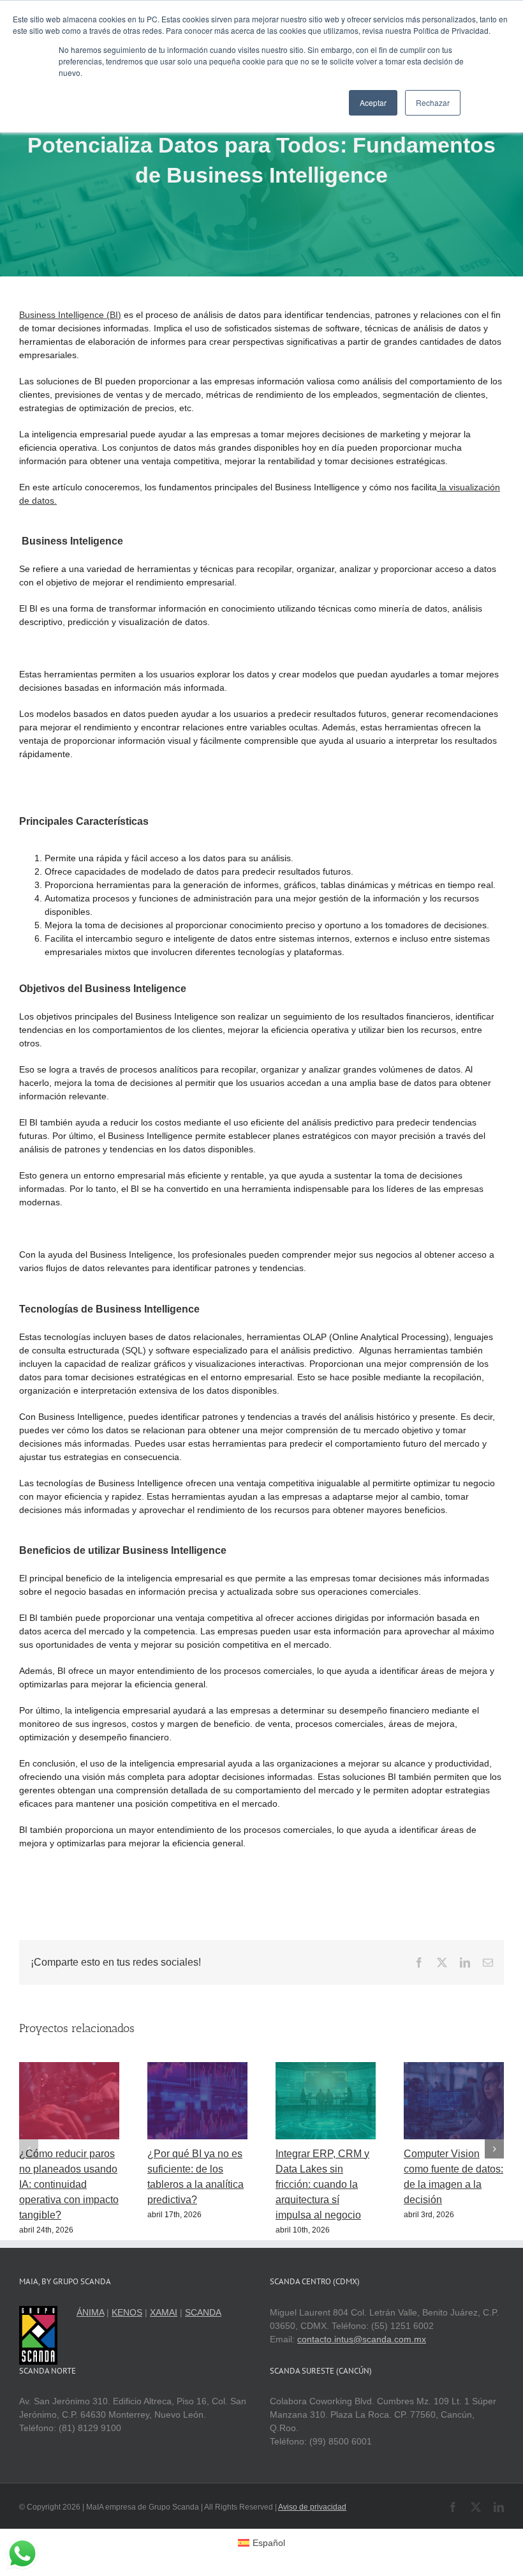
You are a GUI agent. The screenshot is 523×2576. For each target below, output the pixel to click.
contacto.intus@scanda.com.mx (362, 2339)
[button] (29, 2149)
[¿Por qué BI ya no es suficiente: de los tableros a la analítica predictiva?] (197, 2067)
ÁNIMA (90, 2312)
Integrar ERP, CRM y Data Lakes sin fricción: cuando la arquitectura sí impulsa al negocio (322, 2184)
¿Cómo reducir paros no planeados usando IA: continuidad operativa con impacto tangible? (69, 2184)
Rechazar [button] (433, 102)
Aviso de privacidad (312, 2507)
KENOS (127, 2312)
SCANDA (203, 2312)
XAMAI (164, 2312)
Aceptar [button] (373, 102)
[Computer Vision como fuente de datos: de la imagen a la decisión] (454, 2067)
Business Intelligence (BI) (70, 315)
